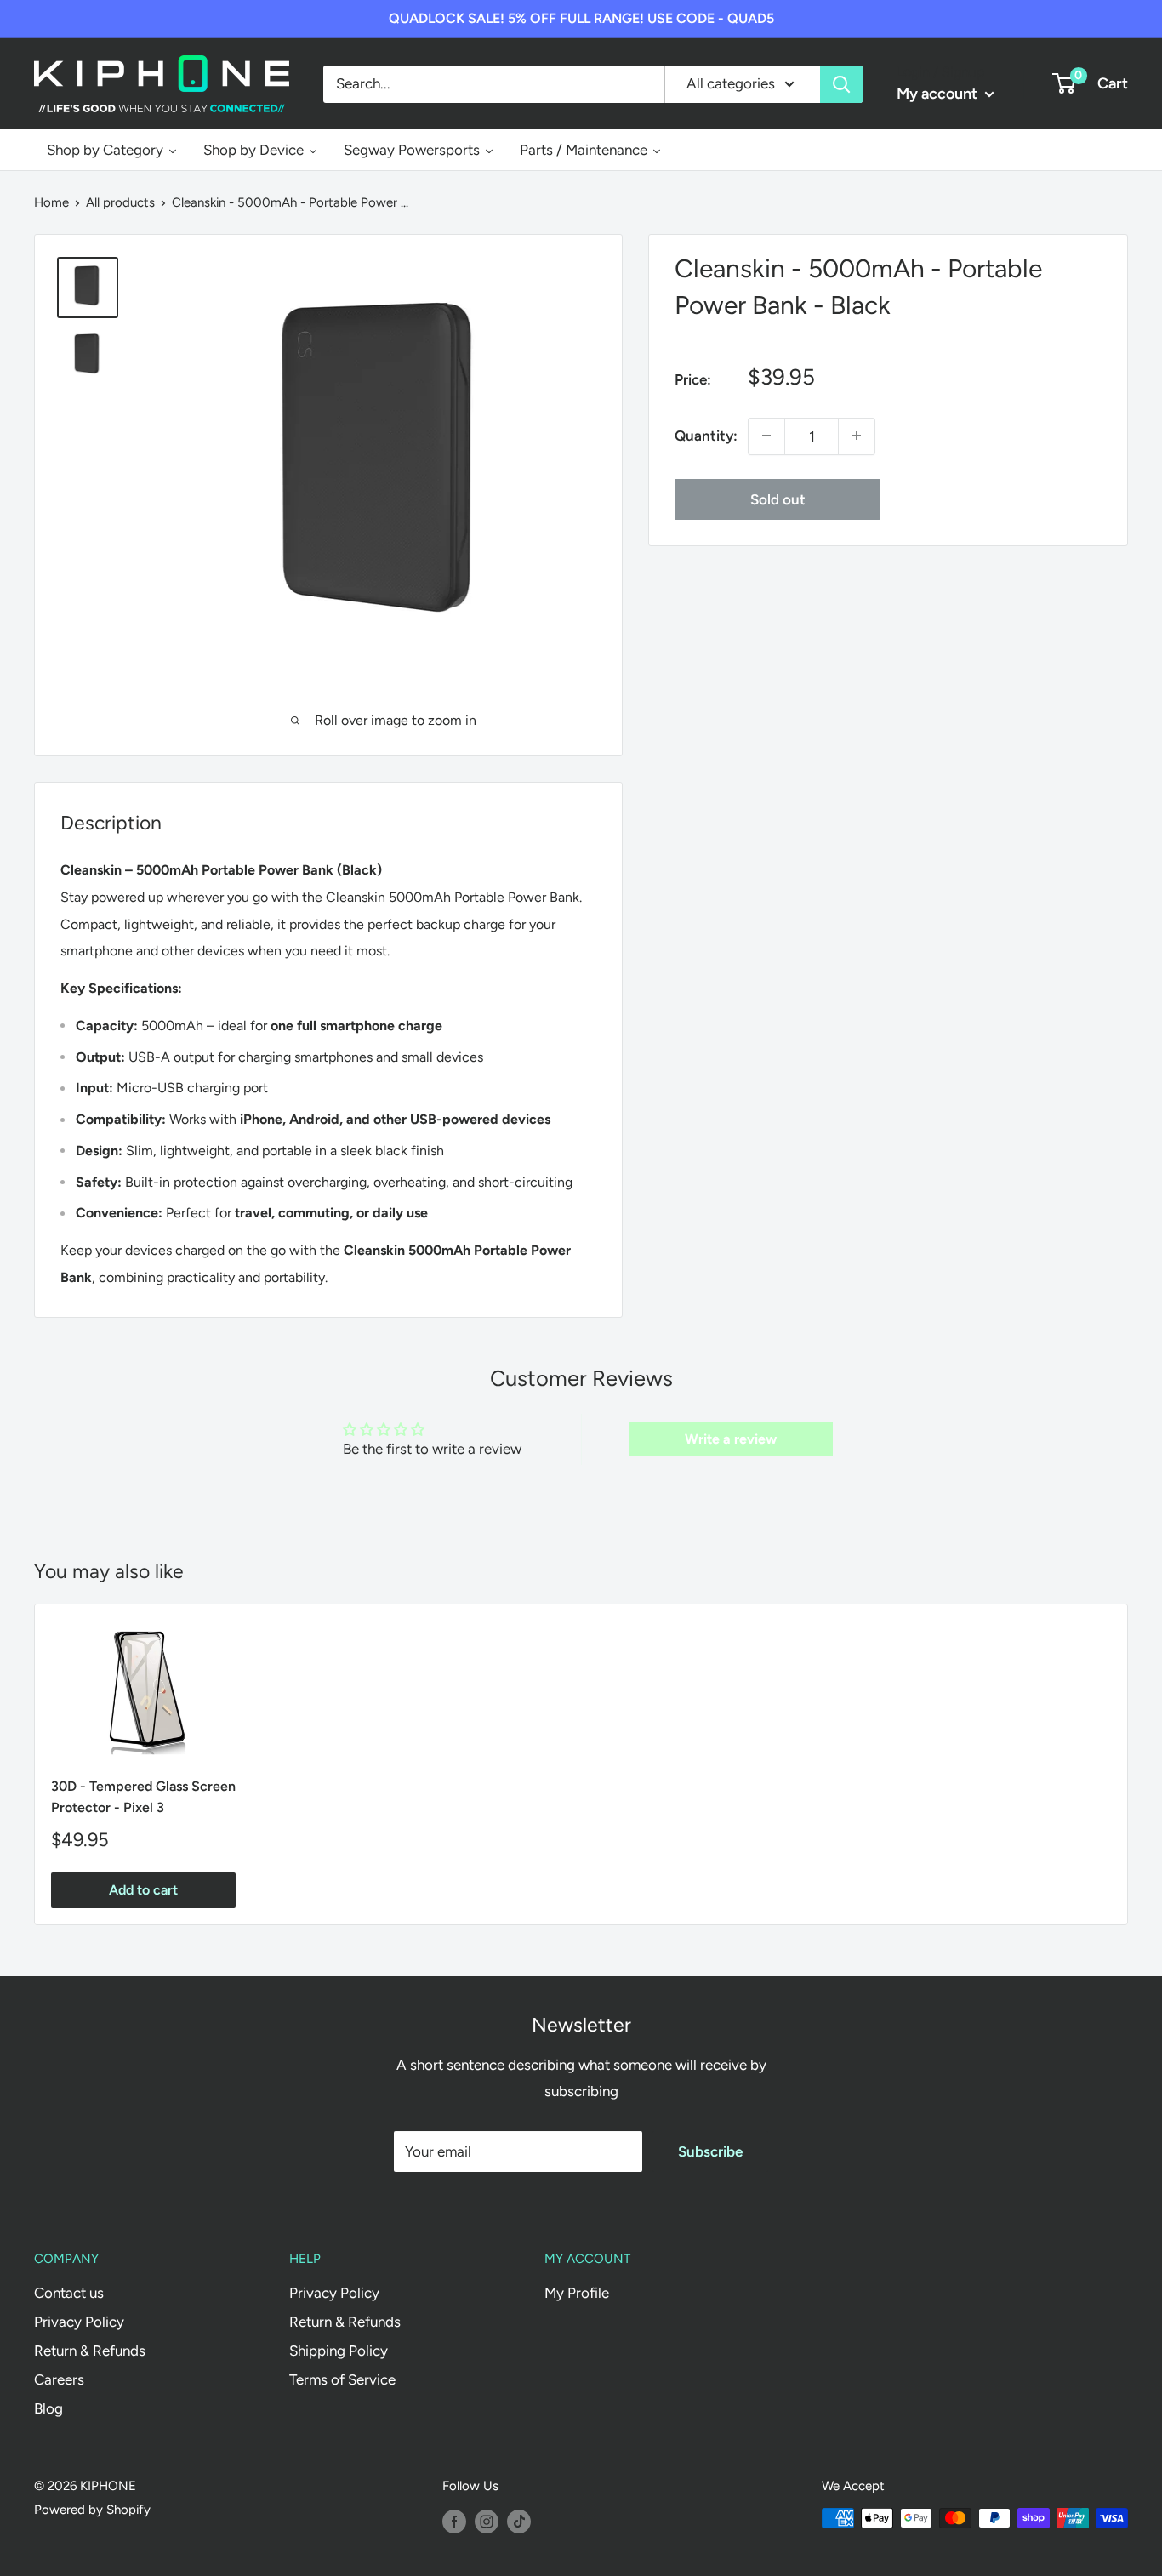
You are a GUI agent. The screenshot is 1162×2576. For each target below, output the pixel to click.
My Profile (577, 2293)
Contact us (69, 2293)
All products (120, 202)
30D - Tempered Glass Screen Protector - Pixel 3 (143, 1797)
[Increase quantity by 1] (857, 436)
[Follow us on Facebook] (454, 2520)
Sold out (778, 499)
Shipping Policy (339, 2351)
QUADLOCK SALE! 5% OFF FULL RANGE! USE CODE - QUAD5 (581, 18)
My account (939, 94)
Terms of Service (342, 2379)
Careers (59, 2379)
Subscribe (710, 2151)
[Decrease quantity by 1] (766, 436)
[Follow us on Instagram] (487, 2520)
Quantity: (706, 435)
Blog (48, 2408)
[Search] (841, 83)
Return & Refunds (90, 2351)
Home (51, 202)
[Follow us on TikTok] (519, 2520)
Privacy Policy (79, 2322)
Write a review (731, 1439)
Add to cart (143, 1890)
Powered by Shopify (92, 2510)
